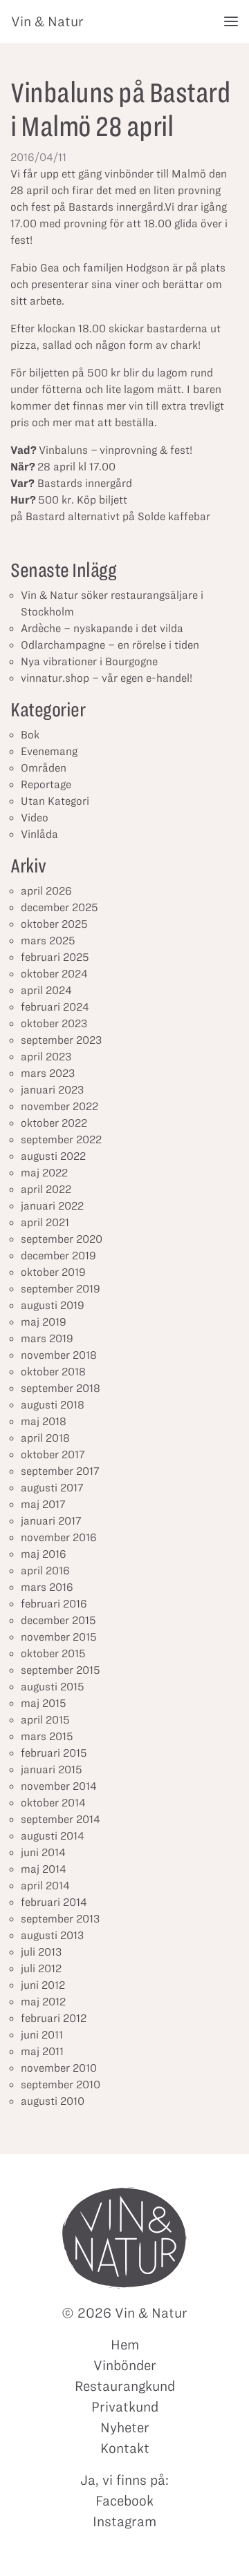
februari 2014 (54, 1902)
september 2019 (61, 1289)
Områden (44, 768)
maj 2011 (42, 2051)
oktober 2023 (54, 1023)
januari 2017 (51, 1521)
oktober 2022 (54, 1123)
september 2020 (62, 1239)
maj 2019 (44, 1322)
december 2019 (58, 1256)
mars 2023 (48, 1073)
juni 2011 (42, 2035)
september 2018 (61, 1388)
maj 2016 (44, 1554)
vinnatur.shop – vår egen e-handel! (107, 678)
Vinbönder (125, 2365)
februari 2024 (55, 1007)
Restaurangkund (125, 2386)
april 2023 (46, 1057)
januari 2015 (52, 1769)
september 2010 (61, 2084)
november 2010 (59, 2068)
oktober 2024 (54, 974)
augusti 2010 (53, 2101)
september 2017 (60, 1471)
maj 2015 (44, 1703)
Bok (30, 735)
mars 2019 (47, 1338)
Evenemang (49, 751)
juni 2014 (43, 1852)
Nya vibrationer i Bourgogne (89, 661)
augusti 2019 (53, 1305)
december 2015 (58, 1620)
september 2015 (61, 1670)
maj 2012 (43, 2002)
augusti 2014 (53, 1836)
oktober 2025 (54, 924)
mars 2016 (47, 1587)
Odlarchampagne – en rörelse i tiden (110, 645)
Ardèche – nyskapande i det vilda (102, 628)
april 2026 (46, 891)
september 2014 (61, 1819)
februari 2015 (54, 1753)
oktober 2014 (53, 1803)
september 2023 (61, 1040)
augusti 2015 (53, 1687)
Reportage (46, 784)
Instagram (124, 2521)
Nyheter (125, 2427)
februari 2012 (54, 2018)
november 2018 (59, 1355)
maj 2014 (44, 1869)
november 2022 (59, 1106)
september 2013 (60, 1919)
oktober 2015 (53, 1653)
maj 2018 (44, 1421)
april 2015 (45, 1720)
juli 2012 (41, 1968)
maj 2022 (44, 1173)
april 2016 (45, 1571)
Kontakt (125, 2448)
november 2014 (59, 1786)
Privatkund (125, 2407)
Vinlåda (39, 834)
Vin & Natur (47, 21)
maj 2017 (43, 1504)
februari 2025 (55, 957)
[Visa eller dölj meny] (231, 21)
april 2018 (45, 1438)
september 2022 (61, 1139)
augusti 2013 (52, 1935)
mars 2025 (48, 941)
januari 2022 (52, 1206)
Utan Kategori (55, 801)
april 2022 (46, 1189)
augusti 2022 (53, 1156)
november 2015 (59, 1637)
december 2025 (59, 907)
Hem (125, 2345)
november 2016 (59, 1537)
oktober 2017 (53, 1454)
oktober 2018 (53, 1372)
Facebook (124, 2501)
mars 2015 (47, 1736)
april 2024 (46, 990)
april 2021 (45, 1222)
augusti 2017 (52, 1488)
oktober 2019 (53, 1272)
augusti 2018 (53, 1405)
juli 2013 (41, 1952)
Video (35, 818)
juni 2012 (43, 1985)
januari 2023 (52, 1090)
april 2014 (45, 1886)
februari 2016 (54, 1604)
